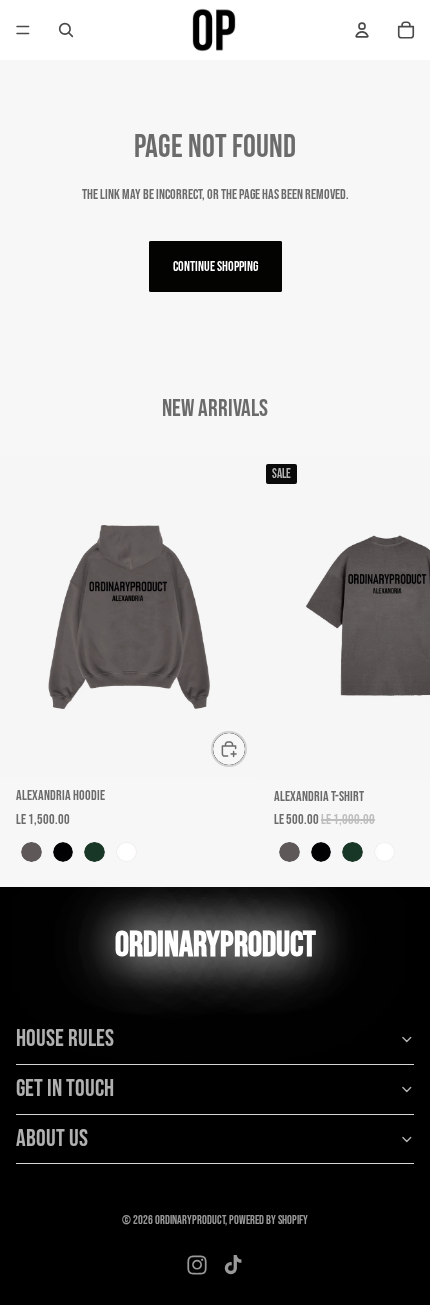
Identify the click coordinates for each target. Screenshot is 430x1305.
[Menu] (23, 30)
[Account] (362, 30)
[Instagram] (197, 1265)
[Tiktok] (233, 1265)
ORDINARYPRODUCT (190, 1220)
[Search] (66, 30)
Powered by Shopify (268, 1220)
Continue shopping (215, 266)
